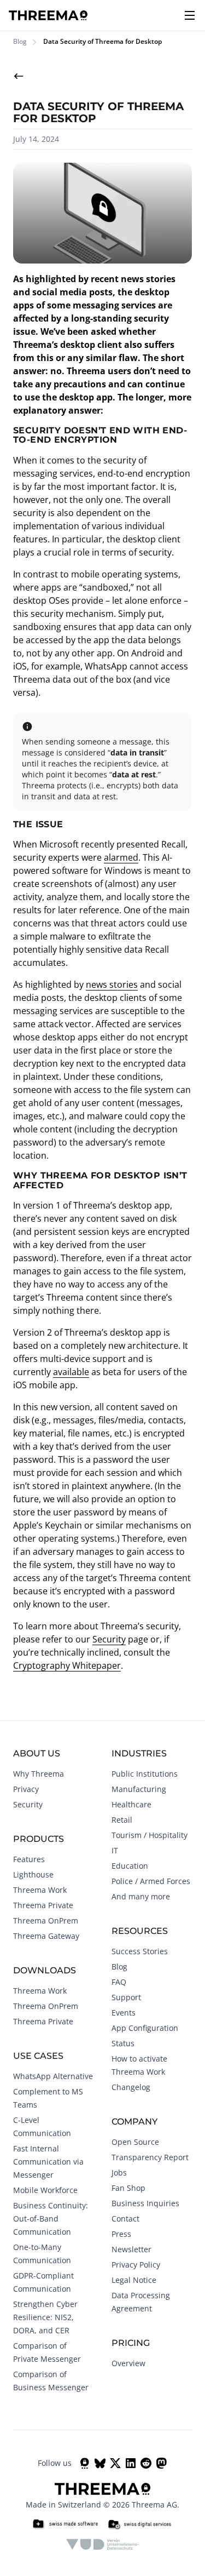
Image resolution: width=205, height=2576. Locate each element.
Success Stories (140, 1951)
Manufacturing (139, 1789)
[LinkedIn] (131, 2463)
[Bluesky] (100, 2463)
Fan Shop (128, 2188)
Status (123, 2043)
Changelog (131, 2087)
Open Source (135, 2142)
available (71, 1372)
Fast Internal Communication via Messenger (48, 2162)
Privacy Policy (136, 2265)
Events (124, 2013)
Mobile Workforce (45, 2190)
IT (115, 1850)
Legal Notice (134, 2280)
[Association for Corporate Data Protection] (102, 2544)
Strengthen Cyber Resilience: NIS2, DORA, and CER (45, 2317)
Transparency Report (150, 2157)
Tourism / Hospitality (150, 1835)
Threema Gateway (46, 1936)
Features (29, 1859)
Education (130, 1866)
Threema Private (43, 1905)
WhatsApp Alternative (53, 2076)
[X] (115, 2463)
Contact (125, 2219)
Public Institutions (145, 1774)
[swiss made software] (65, 2525)
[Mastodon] (161, 2463)
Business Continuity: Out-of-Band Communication (51, 2219)
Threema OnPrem (46, 1920)
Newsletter (131, 2249)
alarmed (121, 857)
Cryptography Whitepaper (67, 1665)
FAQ (119, 1982)
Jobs (119, 2173)
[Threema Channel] (85, 2463)
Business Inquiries (145, 2203)
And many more (141, 1896)
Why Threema (39, 1774)
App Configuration (145, 2028)
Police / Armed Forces (151, 1881)
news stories (112, 984)
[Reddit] (146, 2463)
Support (126, 1997)
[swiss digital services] (139, 2525)
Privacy (26, 1789)
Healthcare (131, 1804)
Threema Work (40, 1890)
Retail (122, 1820)
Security (109, 1639)
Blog (20, 42)
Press (121, 2234)
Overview (128, 2363)
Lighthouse (33, 1874)
